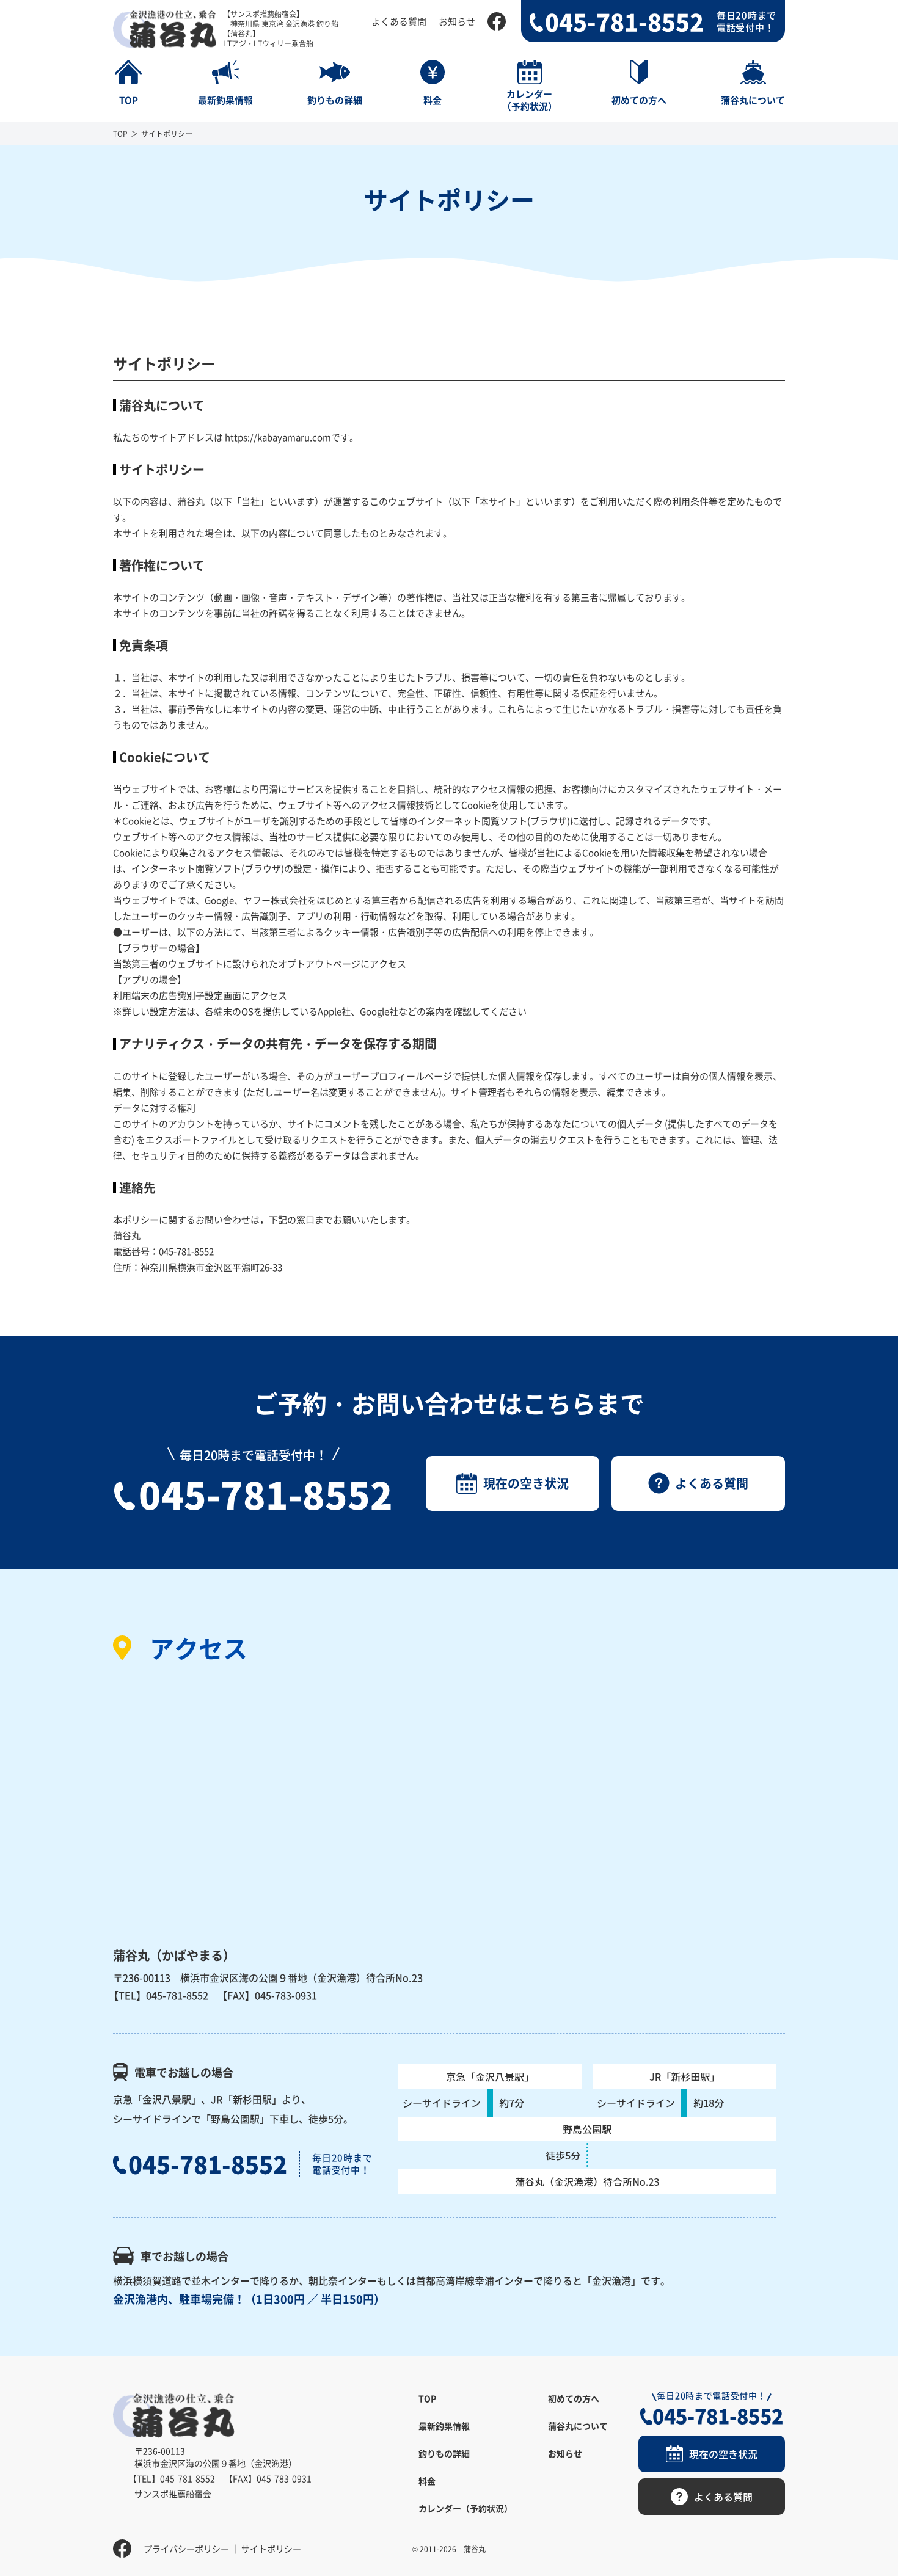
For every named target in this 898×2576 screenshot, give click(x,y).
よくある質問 (399, 21)
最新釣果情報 (444, 2426)
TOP (120, 133)
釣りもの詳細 (444, 2453)
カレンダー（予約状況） (465, 2508)
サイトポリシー (271, 2549)
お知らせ (457, 21)
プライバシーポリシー (186, 2549)
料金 (427, 2481)
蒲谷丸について (578, 2426)
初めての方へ (574, 2398)
